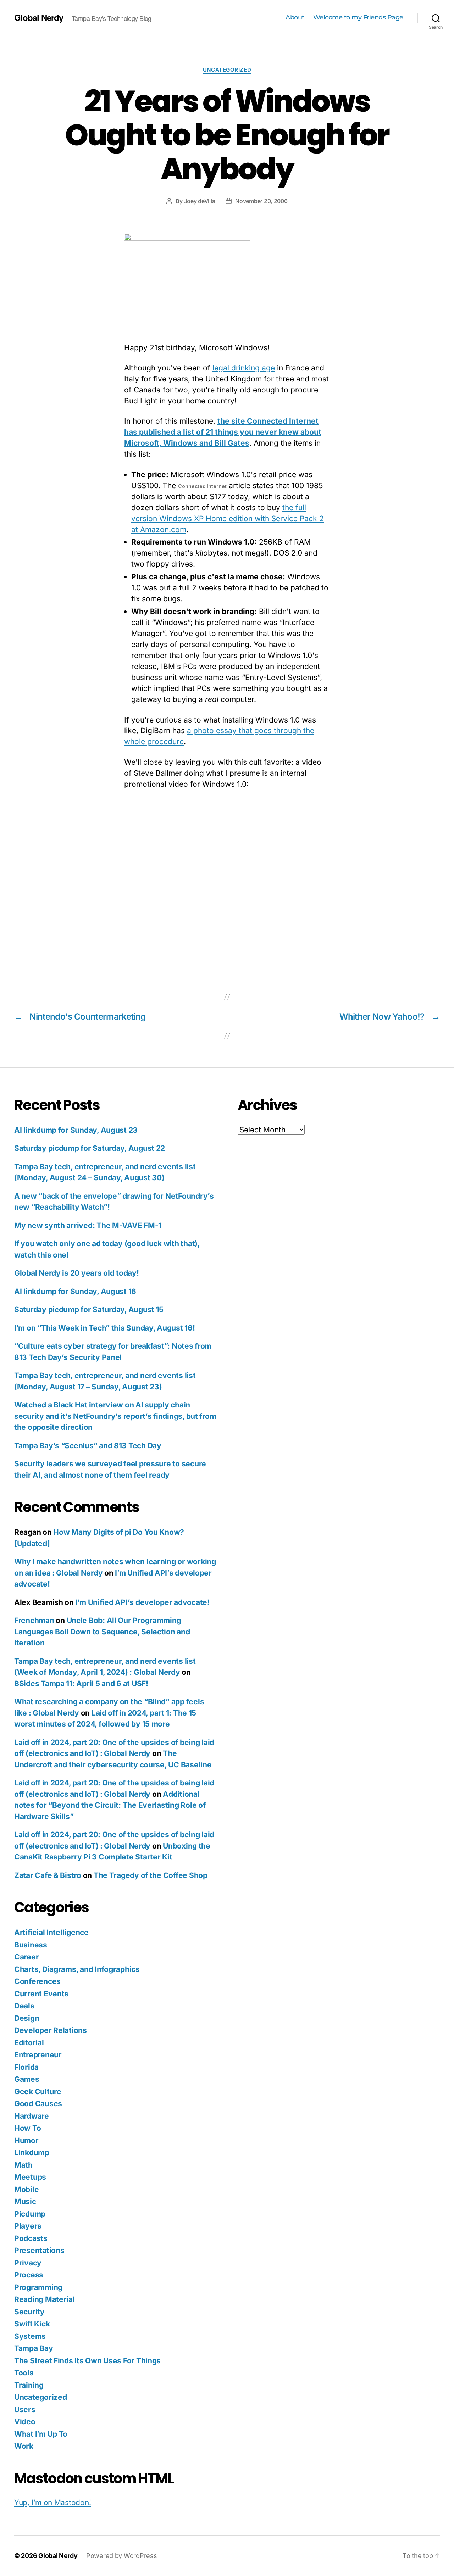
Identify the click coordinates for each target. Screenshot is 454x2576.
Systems (30, 2336)
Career (26, 1957)
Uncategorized (227, 70)
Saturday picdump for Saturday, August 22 (90, 1148)
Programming (38, 2287)
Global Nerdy (39, 17)
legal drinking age (244, 368)
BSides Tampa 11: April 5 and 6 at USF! (81, 1683)
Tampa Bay (34, 2348)
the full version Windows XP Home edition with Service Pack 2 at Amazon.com (228, 518)
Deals (24, 2006)
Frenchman (34, 1620)
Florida (26, 2067)
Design (27, 2018)
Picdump (30, 2214)
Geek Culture (38, 2092)
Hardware (32, 2116)
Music (25, 2201)
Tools (24, 2373)
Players (28, 2226)
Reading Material (45, 2299)
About (295, 18)
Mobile (26, 2189)
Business (31, 1945)
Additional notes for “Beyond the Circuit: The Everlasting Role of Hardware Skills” (110, 1805)
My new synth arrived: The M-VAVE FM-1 (88, 1225)
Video (25, 2422)
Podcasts (31, 2238)
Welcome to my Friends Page (358, 18)
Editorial (29, 2043)
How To (27, 2128)
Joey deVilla (200, 201)
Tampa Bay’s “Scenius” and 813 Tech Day (88, 1446)
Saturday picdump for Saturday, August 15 (89, 1309)
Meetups (30, 2177)
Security (29, 2312)
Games (27, 2079)
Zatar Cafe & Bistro (48, 1875)
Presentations (39, 2250)
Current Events (41, 1994)
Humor (26, 2140)
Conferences (37, 1981)
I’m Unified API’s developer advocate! (143, 1602)
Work (24, 2446)
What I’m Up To (41, 2434)
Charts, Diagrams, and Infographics (77, 1969)
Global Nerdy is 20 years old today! (77, 1273)
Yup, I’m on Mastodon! (52, 2502)
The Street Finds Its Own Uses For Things (87, 2361)
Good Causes (38, 2104)
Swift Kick (32, 2324)
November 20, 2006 (261, 201)
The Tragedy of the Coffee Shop (151, 1875)
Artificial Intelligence (51, 1932)
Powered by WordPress (122, 2556)
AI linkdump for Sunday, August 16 (75, 1291)
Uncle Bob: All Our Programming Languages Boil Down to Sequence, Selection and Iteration (102, 1632)
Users (25, 2410)
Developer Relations (51, 2030)
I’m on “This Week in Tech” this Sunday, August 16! (105, 1328)
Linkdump (32, 2153)
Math (23, 2165)
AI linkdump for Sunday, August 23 (76, 1130)
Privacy (28, 2263)
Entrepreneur (38, 2055)
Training (29, 2385)
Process (29, 2275)
